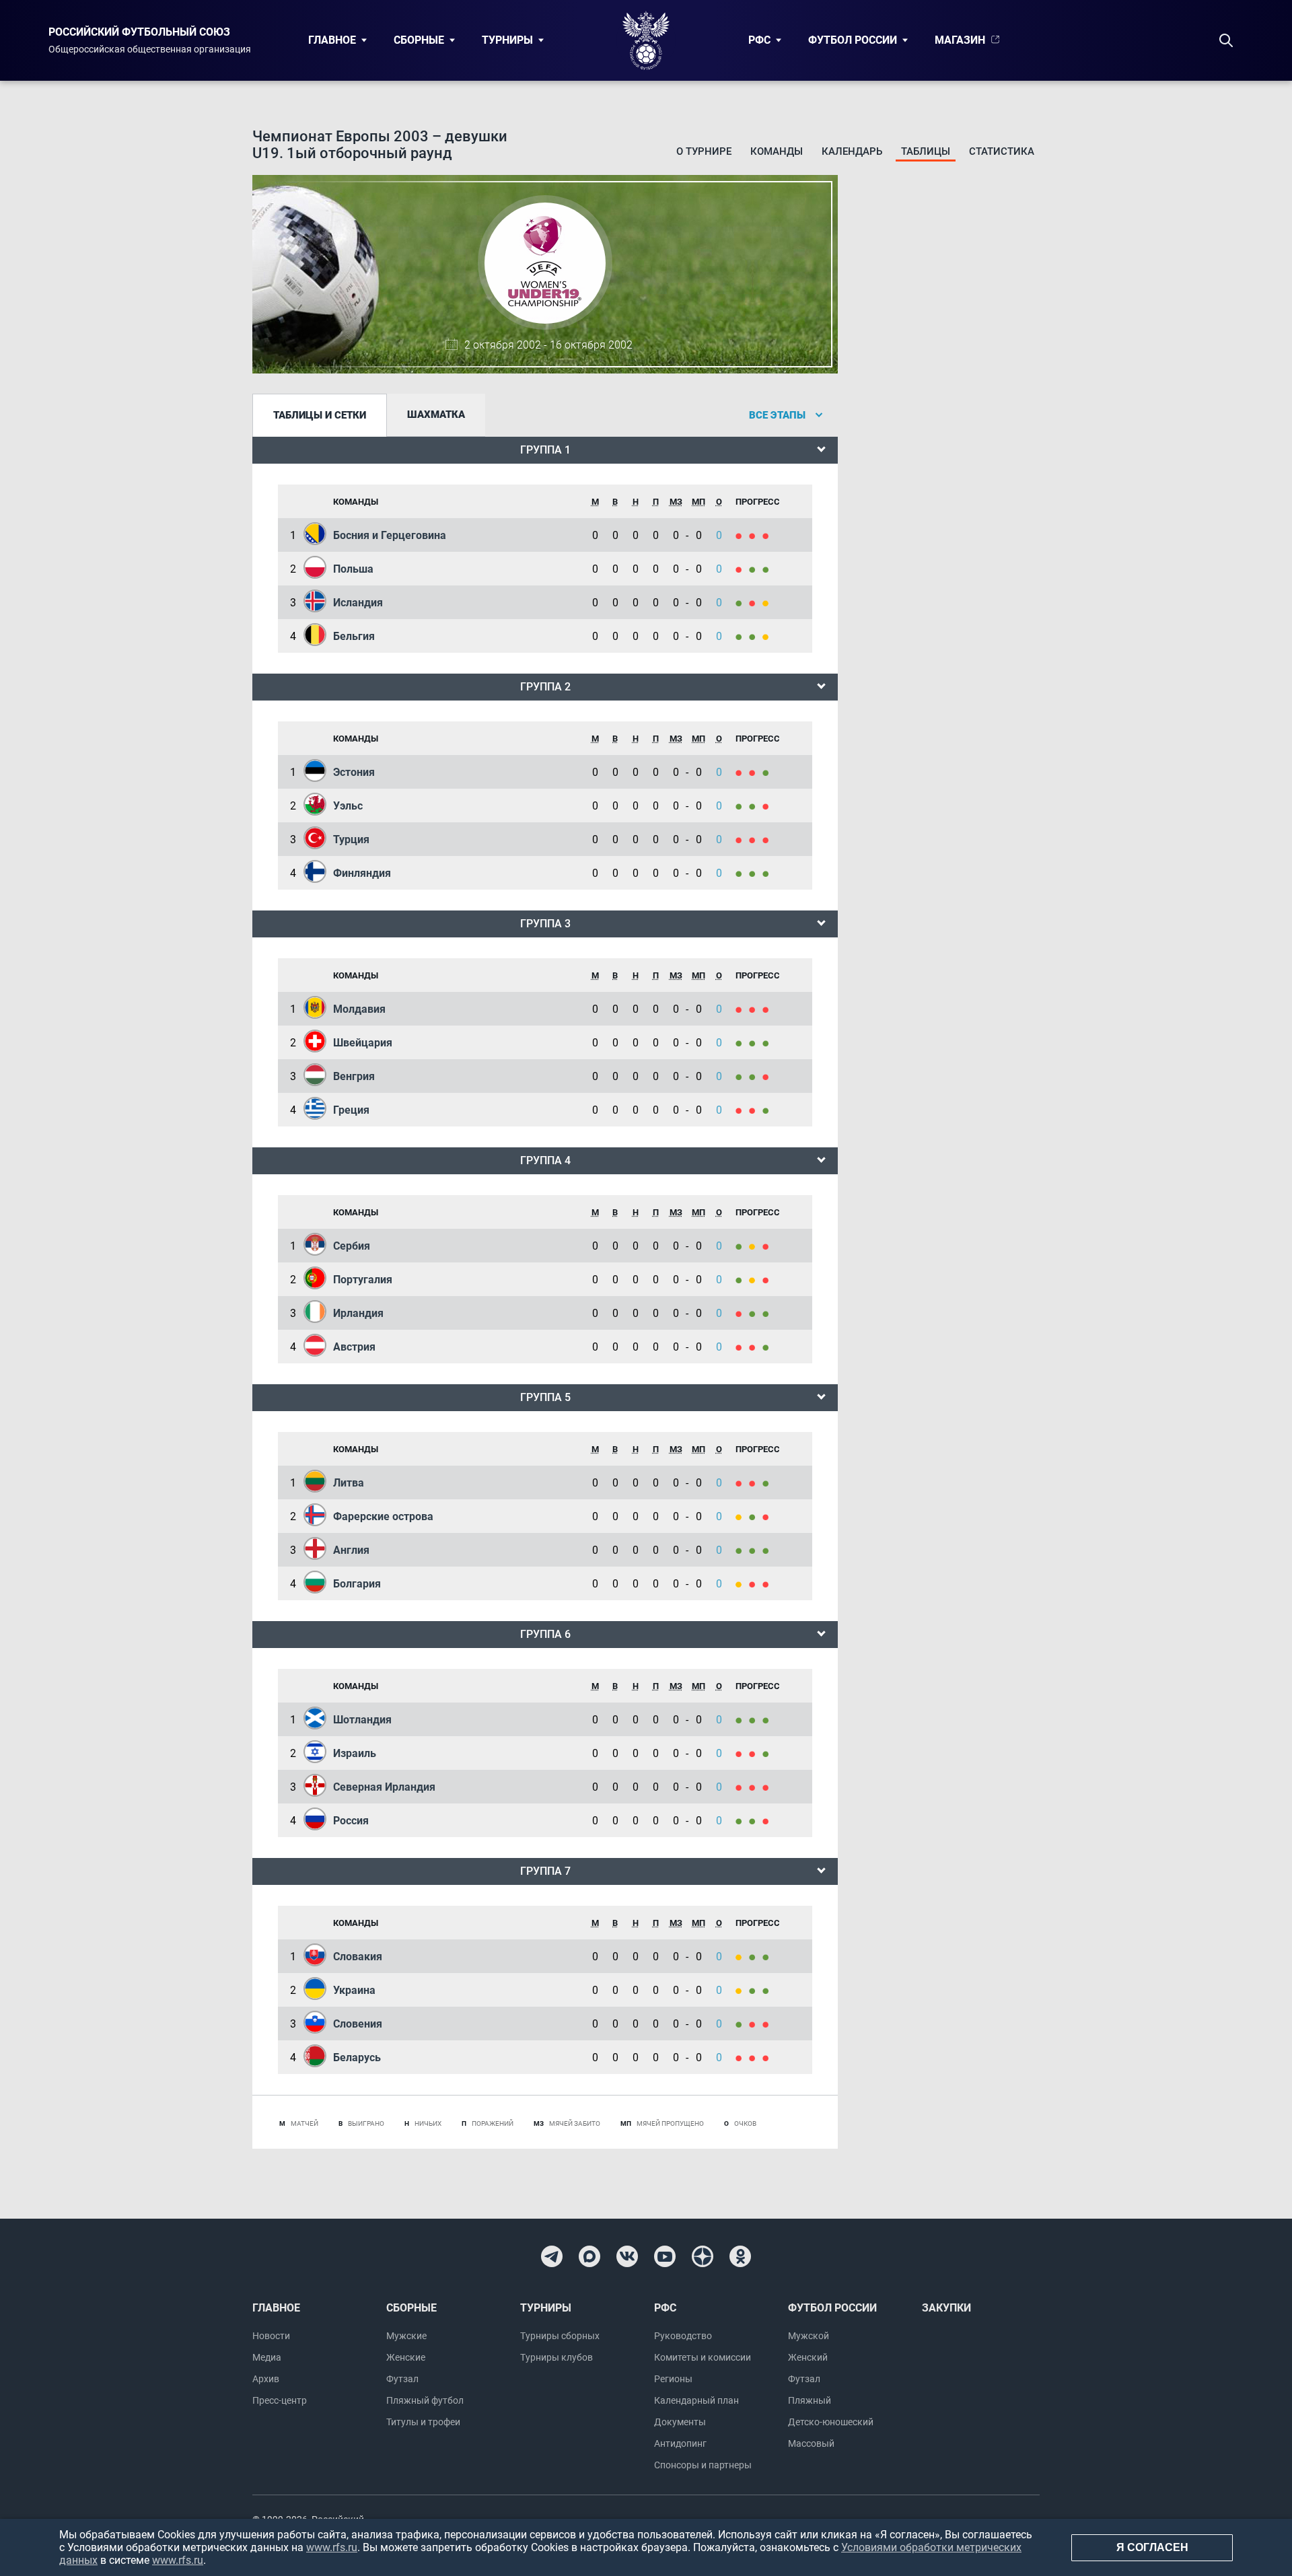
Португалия (363, 1280)
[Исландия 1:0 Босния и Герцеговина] (742, 535)
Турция (351, 839)
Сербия (352, 1246)
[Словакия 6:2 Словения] (768, 1957)
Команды (777, 151)
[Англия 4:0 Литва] (742, 1483)
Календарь (852, 151)
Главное (332, 40)
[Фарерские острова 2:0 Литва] (756, 1483)
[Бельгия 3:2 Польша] (742, 569)
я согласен (1152, 2547)
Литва (349, 1483)
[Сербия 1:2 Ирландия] (768, 1246)
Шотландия (362, 1720)
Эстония (354, 772)
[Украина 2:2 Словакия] (742, 1957)
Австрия (354, 1347)
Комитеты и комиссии (703, 2357)
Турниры (507, 40)
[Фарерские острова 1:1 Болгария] (742, 1516)
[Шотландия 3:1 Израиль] (756, 1720)
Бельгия (354, 636)
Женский (808, 2357)
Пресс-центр (280, 2400)
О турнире (704, 151)
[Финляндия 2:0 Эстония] (756, 772)
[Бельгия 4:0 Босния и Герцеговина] (756, 535)
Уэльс (348, 806)
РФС (759, 40)
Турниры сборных (560, 2336)
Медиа (267, 2357)
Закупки (946, 2308)
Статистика (1002, 151)
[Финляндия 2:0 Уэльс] (768, 806)
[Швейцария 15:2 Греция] (756, 1043)
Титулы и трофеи (423, 2422)
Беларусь (357, 2058)
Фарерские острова (383, 1516)
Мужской (809, 2336)
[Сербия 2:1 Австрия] (742, 1246)
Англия (351, 1550)
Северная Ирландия (384, 1787)
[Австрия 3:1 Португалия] (768, 1280)
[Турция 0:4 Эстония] (768, 772)
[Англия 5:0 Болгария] (756, 1550)
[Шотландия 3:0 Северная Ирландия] (742, 1720)
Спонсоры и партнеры (703, 2465)
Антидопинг (680, 2443)
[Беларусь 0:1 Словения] (742, 2024)
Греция (351, 1110)
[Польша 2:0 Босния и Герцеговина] (768, 535)
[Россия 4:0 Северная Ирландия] (756, 1787)
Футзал (402, 2379)
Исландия (358, 603)
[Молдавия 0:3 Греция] (768, 1009)
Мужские (406, 2336)
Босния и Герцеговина (390, 535)
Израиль (355, 1753)
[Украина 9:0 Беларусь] (768, 1990)
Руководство (683, 2336)
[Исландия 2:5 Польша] (756, 569)
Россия (351, 1821)
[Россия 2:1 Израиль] (742, 1753)
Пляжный (810, 2400)
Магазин (960, 40)
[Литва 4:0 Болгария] (768, 1483)
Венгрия (354, 1076)
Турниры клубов (557, 2357)
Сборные (419, 40)
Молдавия (359, 1009)
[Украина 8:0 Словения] (756, 1990)
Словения (358, 2024)
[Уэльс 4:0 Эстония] (742, 772)
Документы (680, 2422)
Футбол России (853, 40)
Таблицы (926, 151)
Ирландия (358, 1313)
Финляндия (362, 873)
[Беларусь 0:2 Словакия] (756, 1957)
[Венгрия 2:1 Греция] (742, 1076)
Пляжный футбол (425, 2400)
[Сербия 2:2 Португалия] (756, 1246)
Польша (353, 569)
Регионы (673, 2379)
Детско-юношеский (831, 2422)
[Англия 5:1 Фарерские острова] (768, 1516)
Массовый (811, 2443)
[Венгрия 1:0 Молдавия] (756, 1009)
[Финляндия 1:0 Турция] (742, 839)
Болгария (357, 1584)
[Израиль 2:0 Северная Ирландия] (768, 1753)
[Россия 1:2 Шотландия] (768, 1720)
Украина (354, 1990)
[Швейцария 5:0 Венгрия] (768, 1043)
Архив (266, 2379)
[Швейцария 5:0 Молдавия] (742, 1009)
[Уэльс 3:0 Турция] (756, 806)
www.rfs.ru (332, 2547)
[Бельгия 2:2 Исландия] (768, 603)
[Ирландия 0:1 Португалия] (742, 1280)
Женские (406, 2357)
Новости (271, 2336)
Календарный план (696, 2400)
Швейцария (363, 1043)
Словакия (358, 1957)
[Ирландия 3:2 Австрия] (756, 1313)
